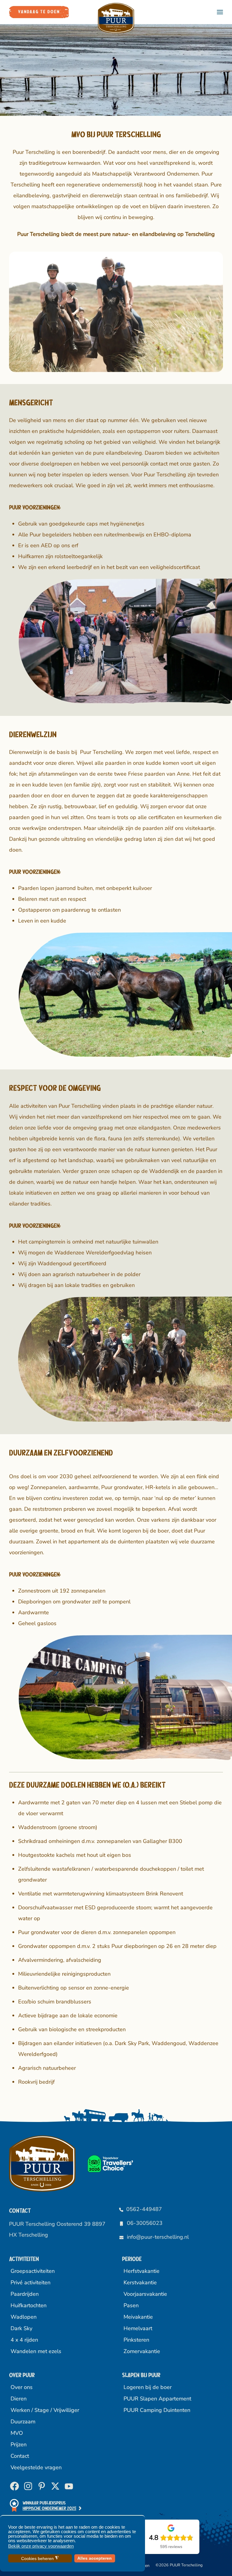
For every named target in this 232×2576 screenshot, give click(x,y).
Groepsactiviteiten (33, 2271)
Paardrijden (25, 2294)
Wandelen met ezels (36, 2351)
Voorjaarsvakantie (145, 2294)
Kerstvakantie (140, 2282)
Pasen (131, 2305)
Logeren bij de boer (148, 2387)
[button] (220, 12)
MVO (17, 2433)
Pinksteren (136, 2340)
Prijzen (19, 2444)
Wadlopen (24, 2317)
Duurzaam (23, 2422)
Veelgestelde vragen (36, 2467)
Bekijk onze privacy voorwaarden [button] (41, 2546)
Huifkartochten (29, 2305)
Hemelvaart (138, 2328)
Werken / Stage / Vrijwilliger (45, 2410)
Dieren (19, 2399)
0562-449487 (144, 2209)
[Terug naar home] (116, 18)
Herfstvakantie (142, 2271)
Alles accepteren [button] (95, 2558)
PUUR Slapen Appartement (157, 2399)
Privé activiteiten (31, 2282)
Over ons (22, 2387)
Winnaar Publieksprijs (50, 2506)
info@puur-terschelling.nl (158, 2237)
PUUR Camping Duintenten (157, 2410)
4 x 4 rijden (24, 2340)
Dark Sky (21, 2328)
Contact (20, 2456)
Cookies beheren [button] (40, 2558)
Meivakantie (138, 2317)
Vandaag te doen (39, 12)
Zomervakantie (142, 2351)
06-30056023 (145, 2223)
